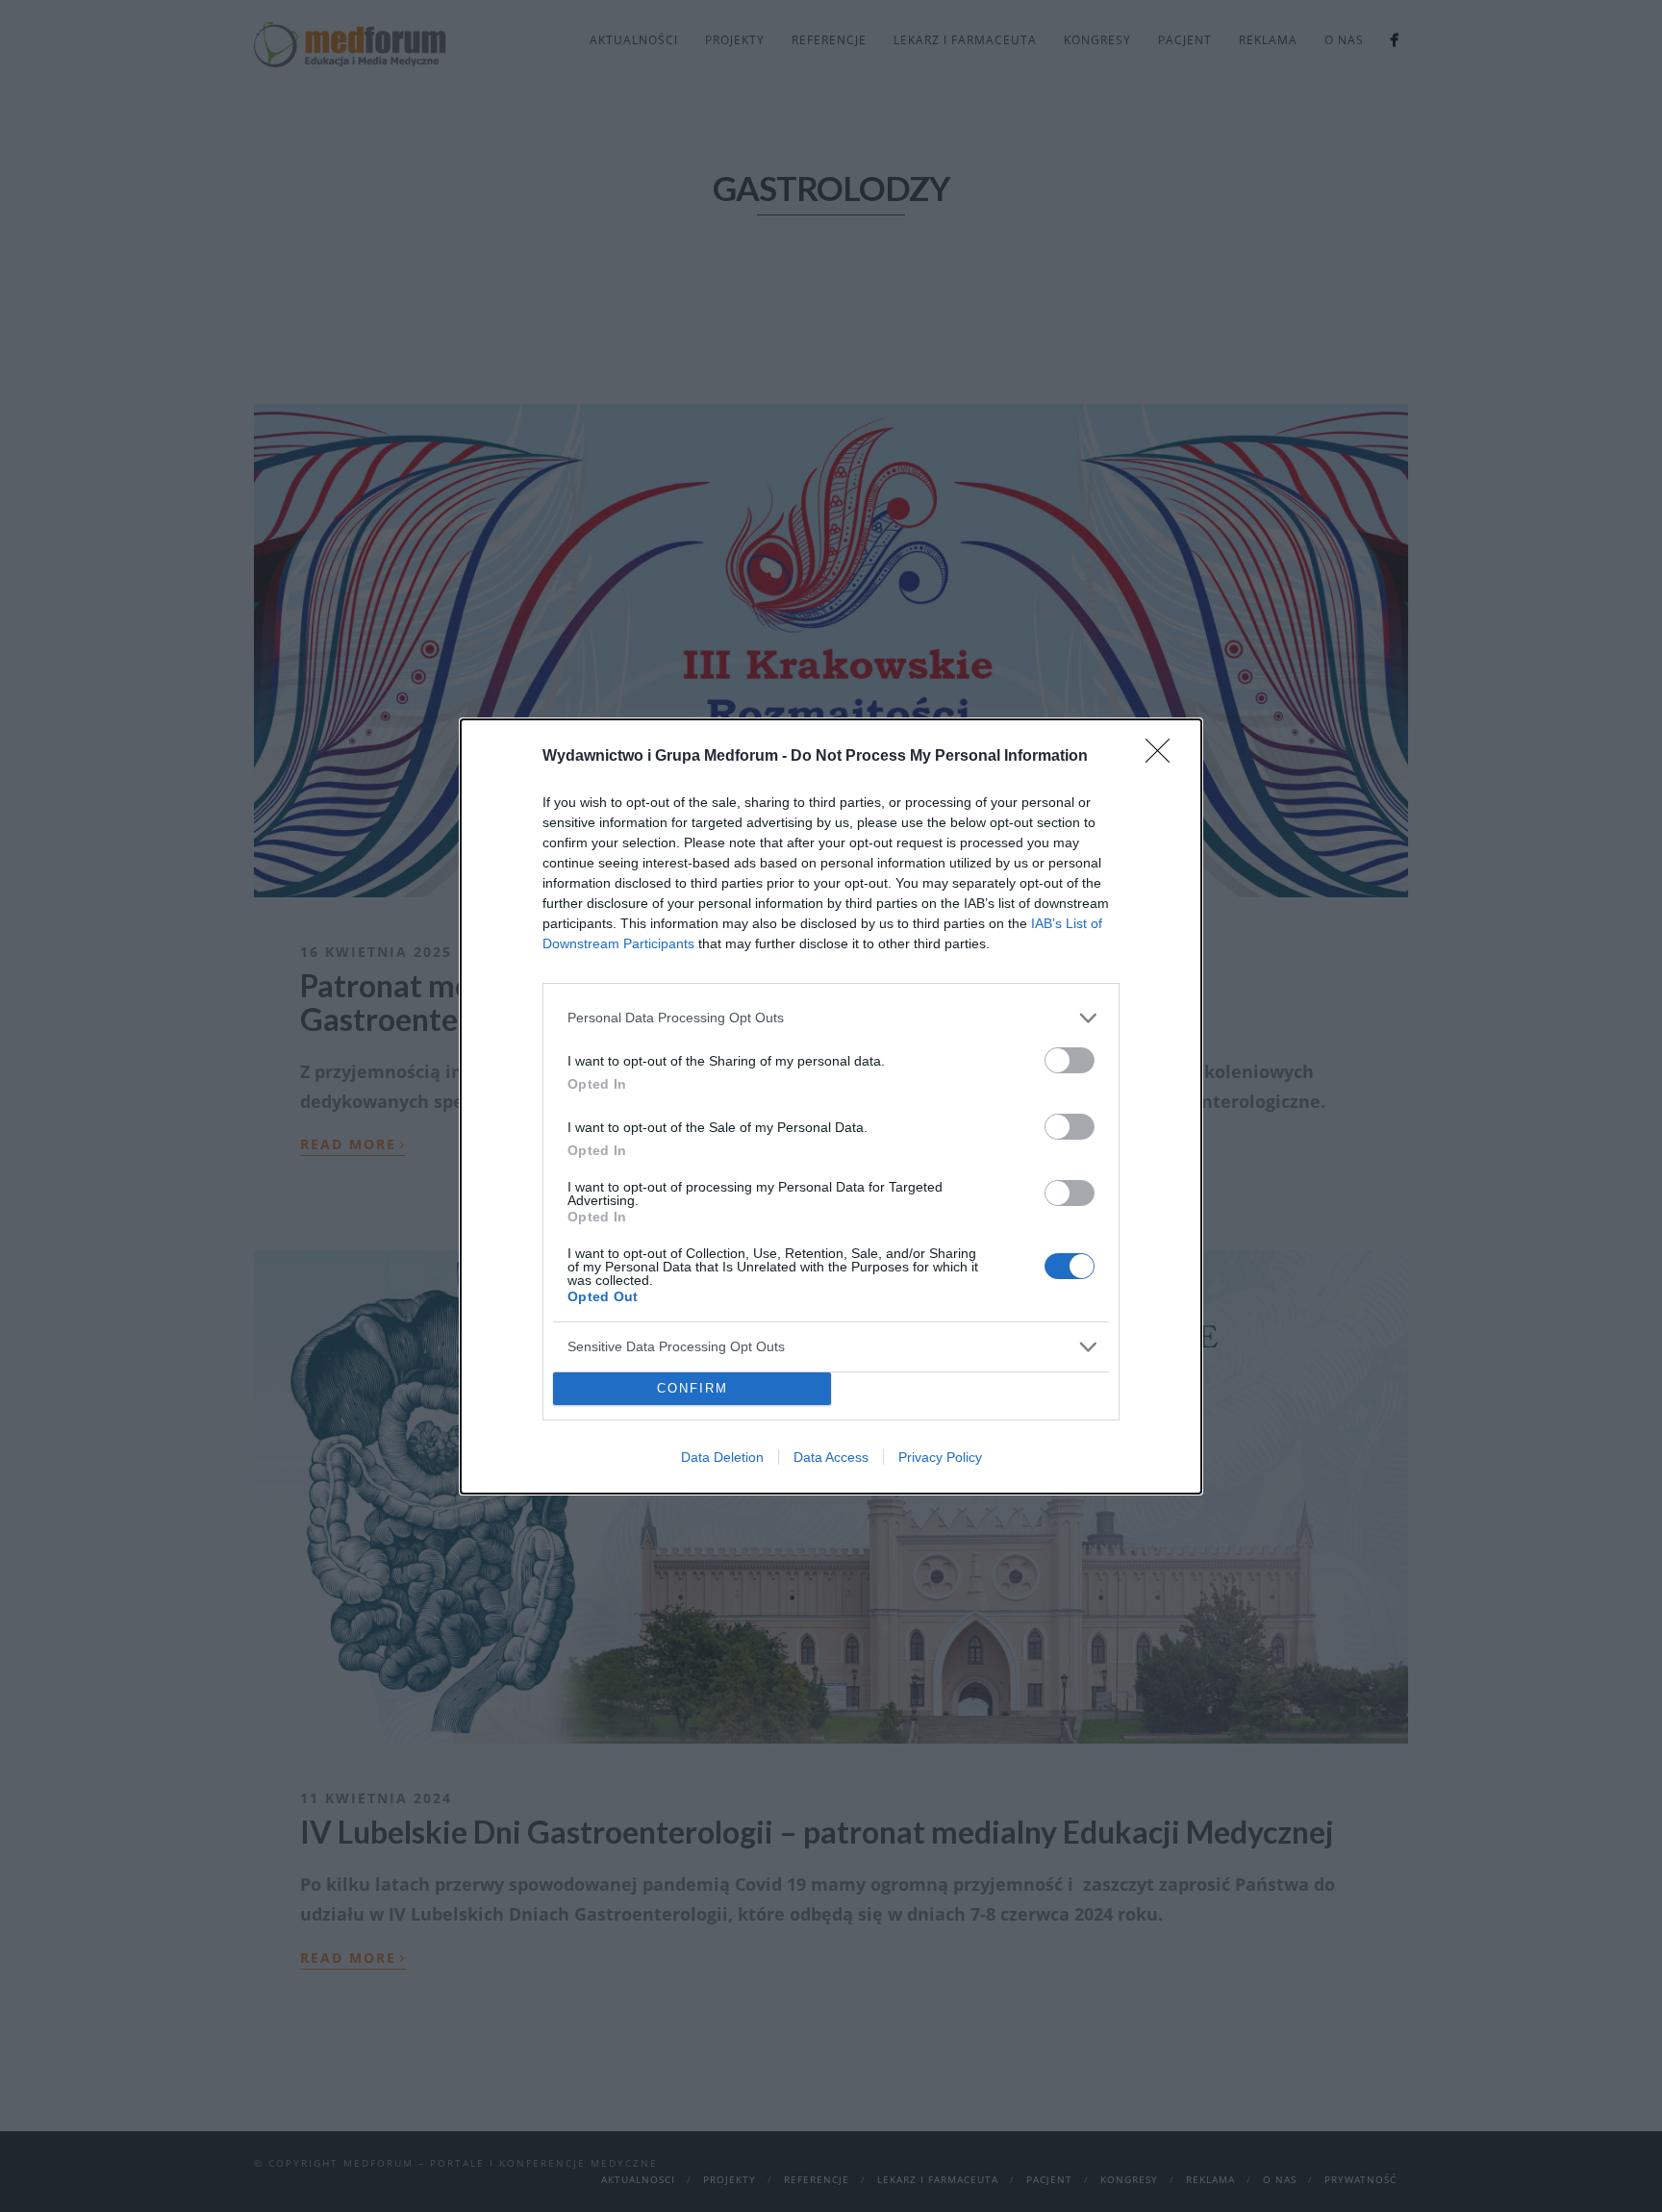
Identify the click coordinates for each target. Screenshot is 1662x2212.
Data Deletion (722, 1457)
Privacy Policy (940, 1457)
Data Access (831, 1457)
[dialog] (831, 1106)
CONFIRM (692, 1388)
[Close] (1164, 757)
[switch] (1070, 1060)
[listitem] (831, 1018)
